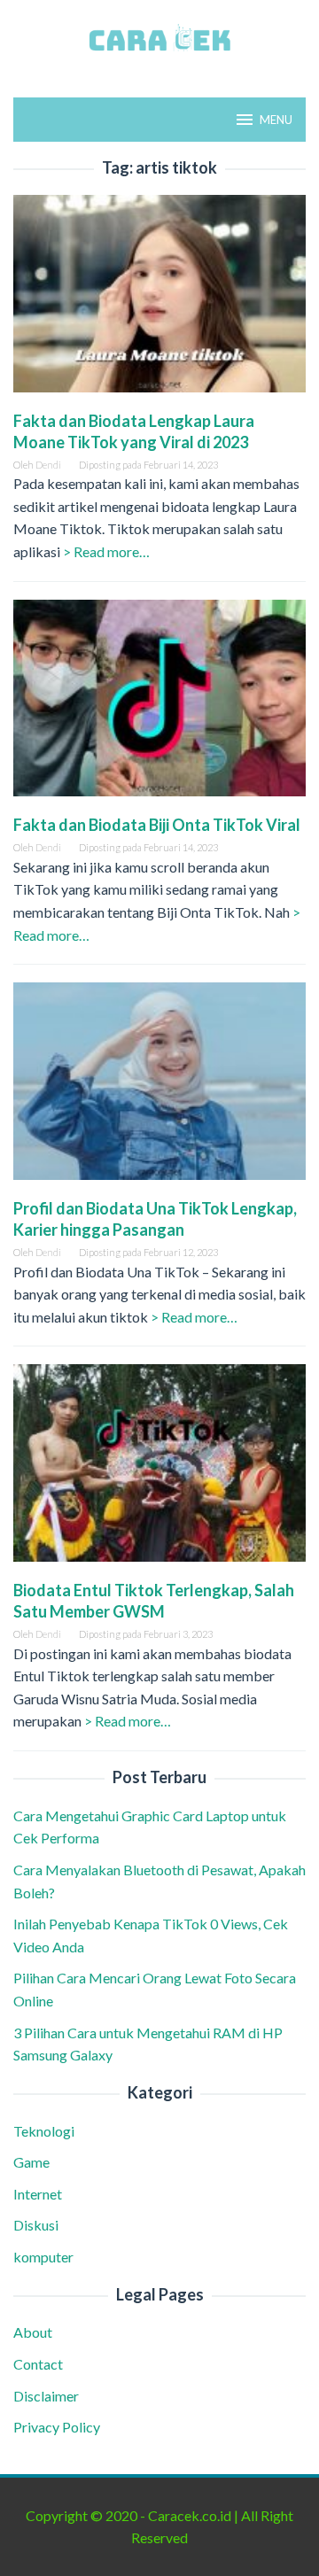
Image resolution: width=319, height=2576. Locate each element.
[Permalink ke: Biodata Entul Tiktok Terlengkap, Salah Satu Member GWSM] (159, 1470)
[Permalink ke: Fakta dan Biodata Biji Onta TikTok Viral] (159, 705)
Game (31, 2162)
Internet (38, 2194)
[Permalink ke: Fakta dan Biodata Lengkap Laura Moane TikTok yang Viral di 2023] (159, 300)
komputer (43, 2257)
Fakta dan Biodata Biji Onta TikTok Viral (157, 825)
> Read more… (106, 551)
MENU (276, 120)
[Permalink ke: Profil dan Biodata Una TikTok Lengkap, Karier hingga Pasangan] (159, 1088)
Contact (38, 2364)
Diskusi (36, 2225)
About (33, 2332)
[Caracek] (159, 38)
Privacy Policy (57, 2427)
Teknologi (44, 2131)
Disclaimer (46, 2396)
